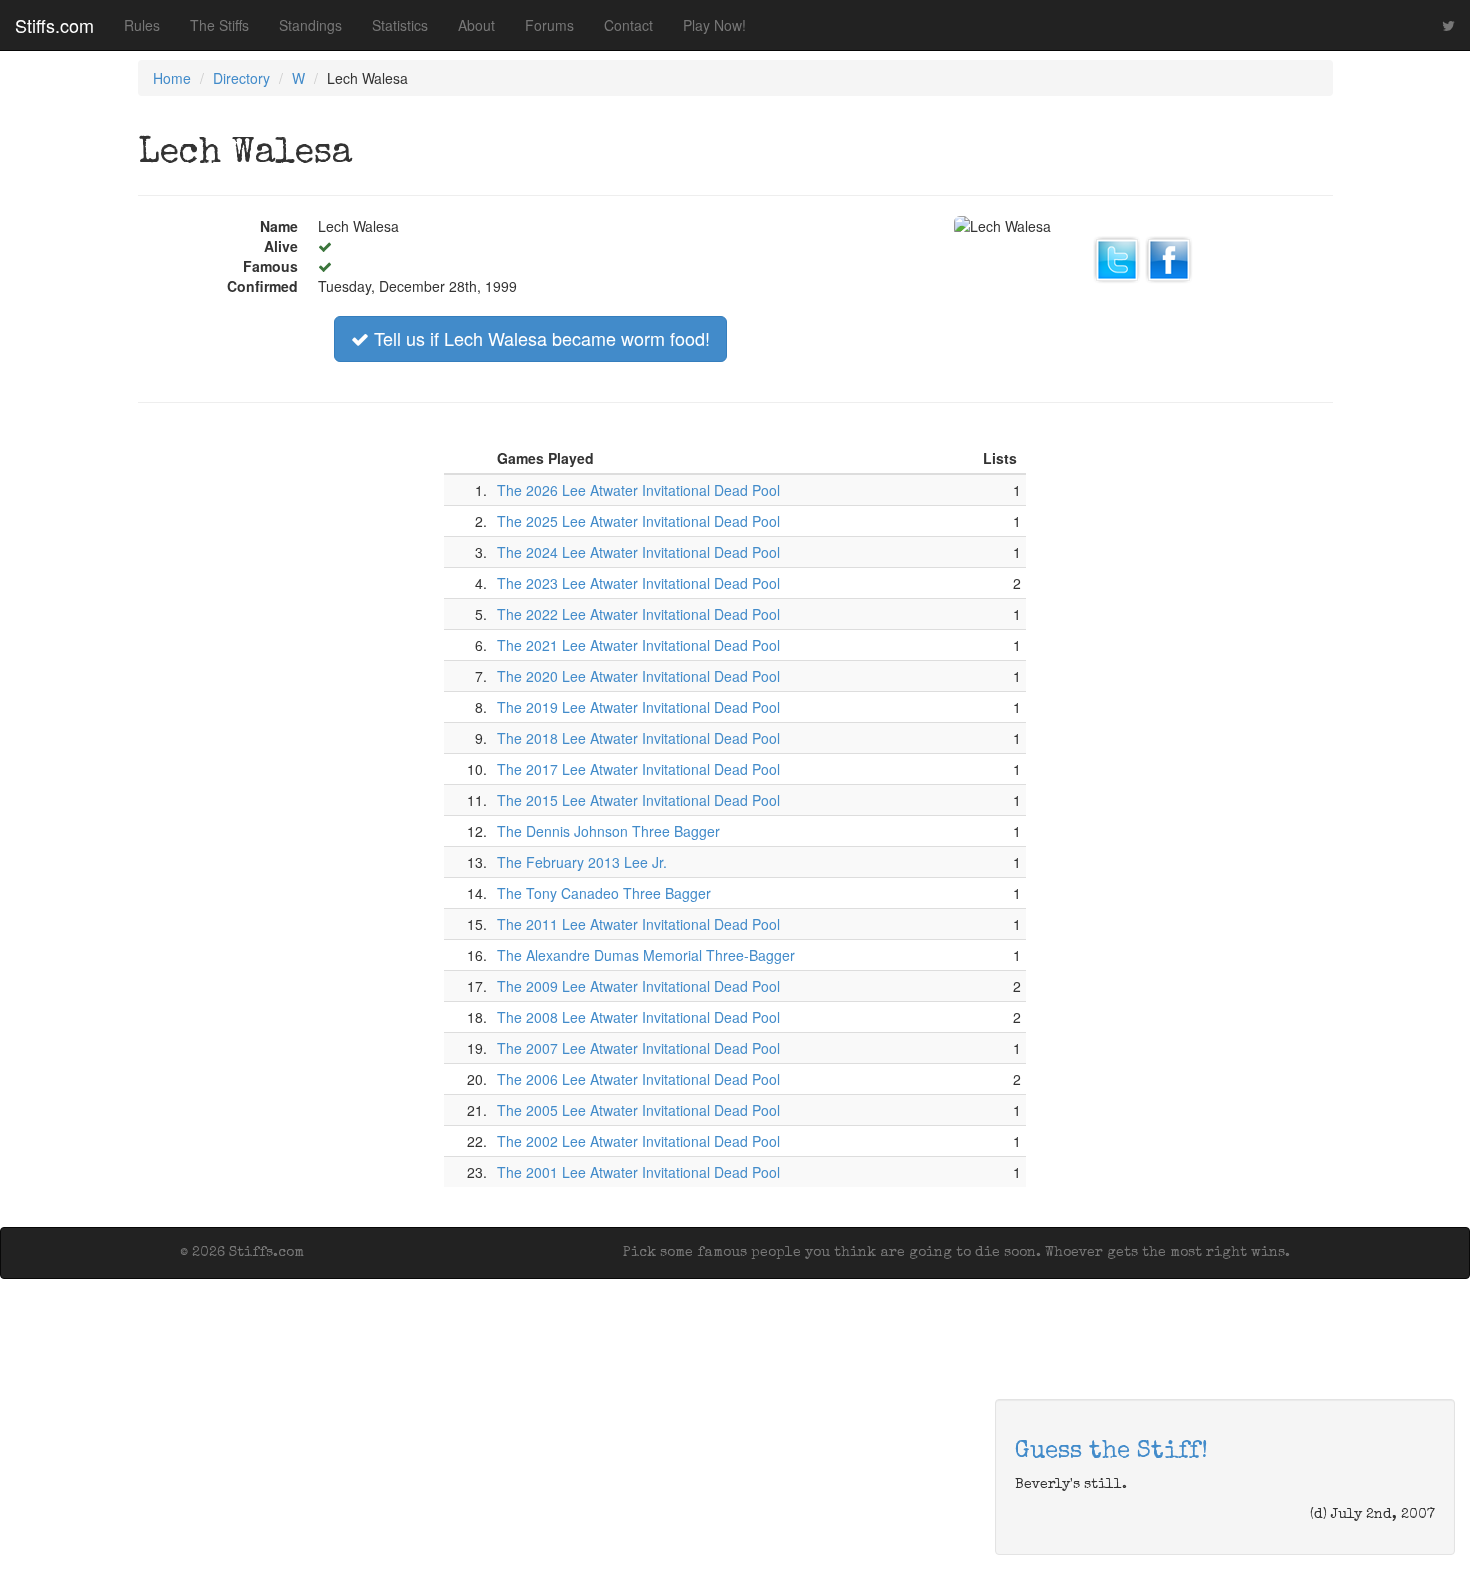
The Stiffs (219, 25)
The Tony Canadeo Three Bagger (604, 893)
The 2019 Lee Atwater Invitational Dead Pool (638, 707)
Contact (628, 25)
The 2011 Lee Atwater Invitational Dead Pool (638, 924)
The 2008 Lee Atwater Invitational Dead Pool (638, 1017)
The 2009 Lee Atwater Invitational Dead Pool (638, 986)
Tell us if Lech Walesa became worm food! (539, 338)
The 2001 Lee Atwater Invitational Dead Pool (638, 1172)
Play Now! (714, 25)
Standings (310, 25)
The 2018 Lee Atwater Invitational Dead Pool (638, 738)
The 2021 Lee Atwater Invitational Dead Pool (638, 645)
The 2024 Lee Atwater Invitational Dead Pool (638, 552)
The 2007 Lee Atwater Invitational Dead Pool (638, 1048)
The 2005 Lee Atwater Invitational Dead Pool (638, 1110)
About (476, 25)
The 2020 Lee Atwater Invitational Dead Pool (638, 676)
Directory (241, 78)
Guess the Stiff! (1111, 1452)
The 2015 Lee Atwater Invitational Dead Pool (638, 800)
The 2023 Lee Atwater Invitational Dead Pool (638, 583)
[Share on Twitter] (1117, 257)
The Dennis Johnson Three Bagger (608, 831)
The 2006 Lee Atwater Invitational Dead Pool (638, 1079)
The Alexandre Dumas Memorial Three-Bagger (646, 955)
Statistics (400, 25)
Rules (142, 25)
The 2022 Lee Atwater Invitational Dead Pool (638, 614)
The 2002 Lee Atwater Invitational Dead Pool (638, 1141)
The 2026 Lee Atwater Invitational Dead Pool (638, 490)
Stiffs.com (54, 25)
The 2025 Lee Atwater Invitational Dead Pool (638, 521)
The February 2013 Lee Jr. (582, 862)
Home (172, 78)
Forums (549, 25)
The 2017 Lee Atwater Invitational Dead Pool (638, 769)
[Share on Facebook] (1169, 257)
